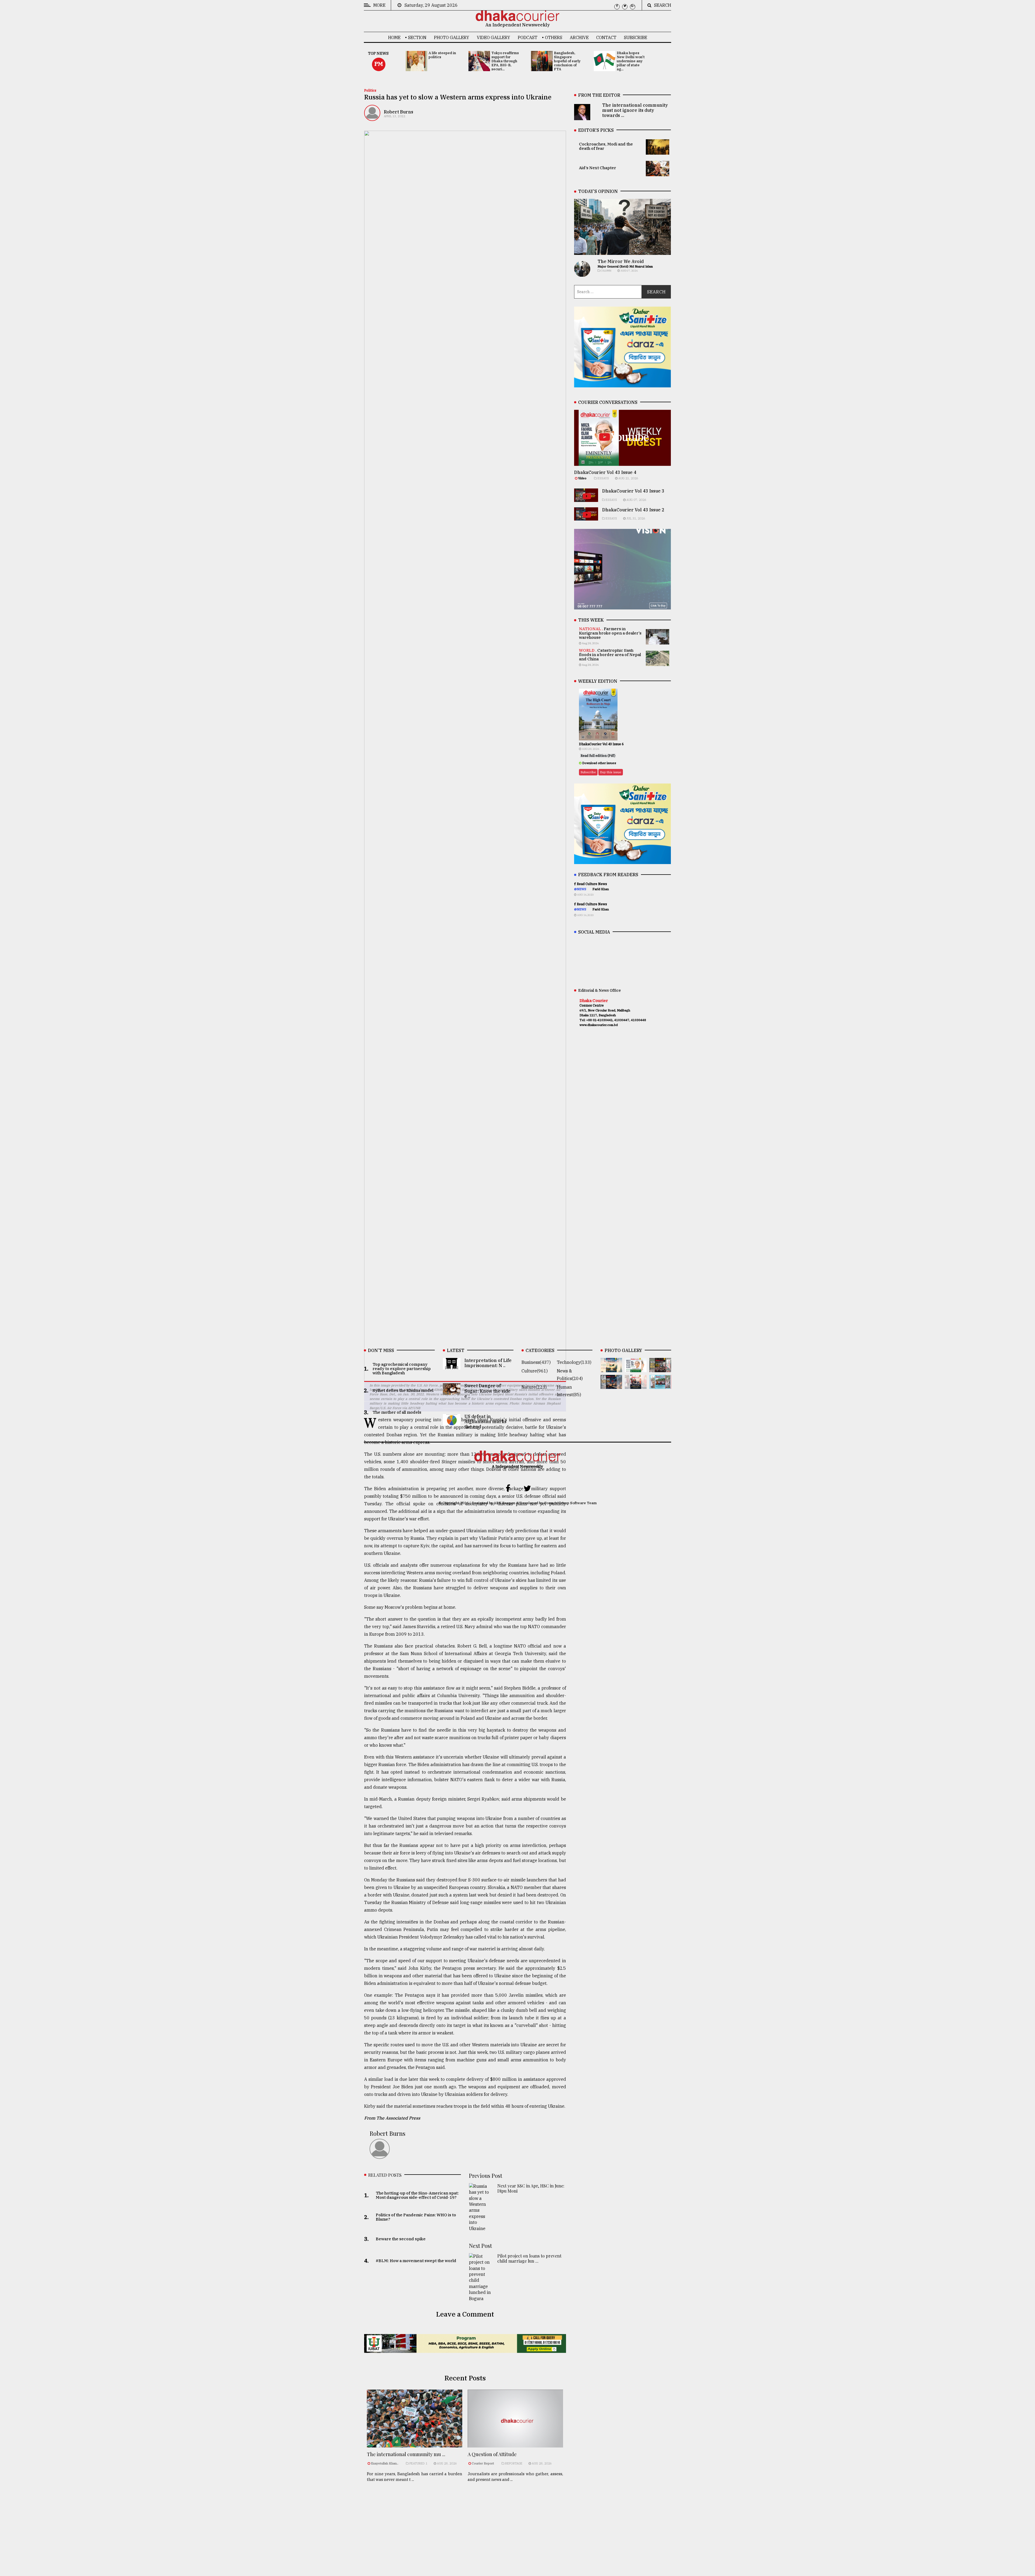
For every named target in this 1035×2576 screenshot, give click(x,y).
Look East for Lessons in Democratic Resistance (520, 2499)
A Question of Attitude (492, 2454)
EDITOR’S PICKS (596, 130)
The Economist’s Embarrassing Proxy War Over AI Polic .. (425, 2534)
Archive (579, 37)
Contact (606, 37)
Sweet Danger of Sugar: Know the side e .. (487, 1391)
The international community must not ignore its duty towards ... (635, 110)
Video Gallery (494, 37)
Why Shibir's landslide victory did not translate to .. (529, 2534)
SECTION (417, 37)
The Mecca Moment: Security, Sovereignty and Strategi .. (424, 2499)
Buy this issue (611, 772)
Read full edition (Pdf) (598, 756)
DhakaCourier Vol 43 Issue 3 (633, 491)
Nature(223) (534, 1387)
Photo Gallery (452, 37)
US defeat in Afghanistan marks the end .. (485, 1422)
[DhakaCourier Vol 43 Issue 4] (636, 1368)
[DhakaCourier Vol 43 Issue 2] (611, 1385)
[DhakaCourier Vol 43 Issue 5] (611, 1368)
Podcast (528, 37)
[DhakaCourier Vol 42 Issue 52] (660, 1385)
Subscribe (636, 37)
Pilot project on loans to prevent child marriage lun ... (529, 2258)
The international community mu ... (406, 2454)
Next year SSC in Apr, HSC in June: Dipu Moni (531, 2188)
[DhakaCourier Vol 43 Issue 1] (636, 1385)
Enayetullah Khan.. (385, 2463)
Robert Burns (399, 112)
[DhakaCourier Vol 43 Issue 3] (660, 1368)
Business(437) (536, 1362)
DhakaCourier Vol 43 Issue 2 (633, 510)
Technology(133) (574, 1362)
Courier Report (483, 2463)
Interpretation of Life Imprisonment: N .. (488, 1363)
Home (394, 37)
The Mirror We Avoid (621, 261)
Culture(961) (535, 1371)
